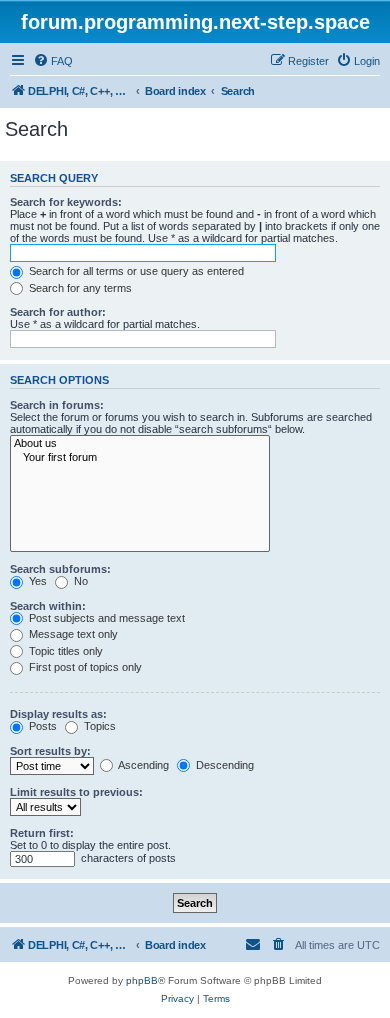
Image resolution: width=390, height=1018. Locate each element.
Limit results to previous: (76, 792)
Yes (36, 581)
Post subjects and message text (105, 618)
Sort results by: (50, 751)
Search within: (48, 606)
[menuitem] (53, 61)
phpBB (142, 980)
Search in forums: (57, 405)
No (79, 581)
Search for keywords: (66, 202)
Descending (223, 765)
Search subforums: (60, 569)
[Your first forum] (140, 458)
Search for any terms (79, 288)
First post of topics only (84, 667)
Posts (41, 726)
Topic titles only (64, 651)
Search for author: (58, 312)
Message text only (72, 634)
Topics (98, 726)
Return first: (42, 833)
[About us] (140, 444)
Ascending (142, 765)
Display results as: (58, 714)
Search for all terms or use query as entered (135, 271)
